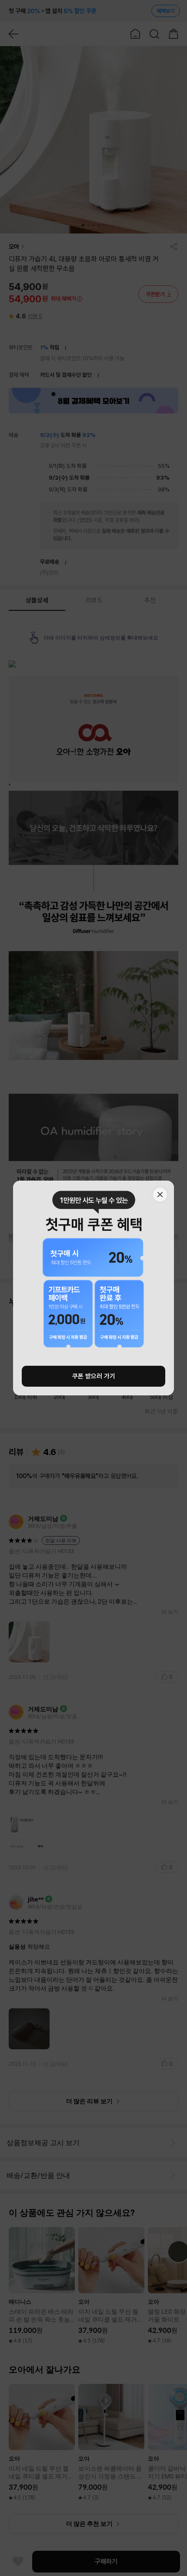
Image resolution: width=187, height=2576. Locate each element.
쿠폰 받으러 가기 (94, 1376)
